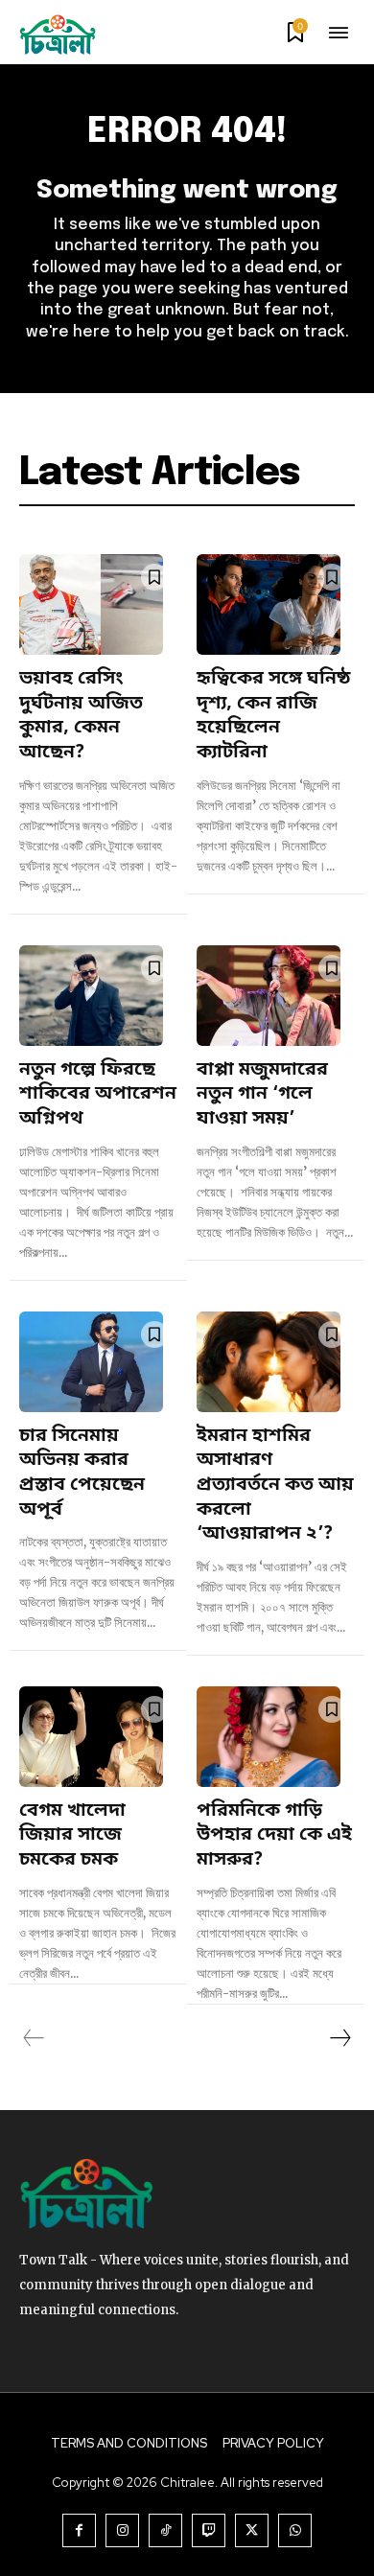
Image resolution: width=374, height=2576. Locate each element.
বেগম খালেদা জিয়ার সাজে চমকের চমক (72, 1836)
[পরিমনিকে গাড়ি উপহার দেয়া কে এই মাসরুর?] (269, 1737)
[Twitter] (252, 2530)
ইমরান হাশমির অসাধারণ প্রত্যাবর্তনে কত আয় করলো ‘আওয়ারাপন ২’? (275, 1486)
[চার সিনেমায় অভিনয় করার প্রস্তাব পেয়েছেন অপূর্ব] (91, 1362)
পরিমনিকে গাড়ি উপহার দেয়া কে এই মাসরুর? (274, 1836)
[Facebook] (79, 2530)
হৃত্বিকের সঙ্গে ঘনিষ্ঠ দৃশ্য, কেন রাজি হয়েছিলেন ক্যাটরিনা (273, 716)
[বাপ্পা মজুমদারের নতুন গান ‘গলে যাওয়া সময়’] (269, 996)
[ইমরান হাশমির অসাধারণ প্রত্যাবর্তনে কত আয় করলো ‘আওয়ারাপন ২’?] (269, 1362)
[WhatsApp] (295, 2530)
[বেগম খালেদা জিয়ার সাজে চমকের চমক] (91, 1737)
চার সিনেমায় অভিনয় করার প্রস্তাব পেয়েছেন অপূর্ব (82, 1474)
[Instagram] (122, 2530)
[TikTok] (165, 2530)
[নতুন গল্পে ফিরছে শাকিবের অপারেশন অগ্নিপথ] (91, 996)
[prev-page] (34, 2038)
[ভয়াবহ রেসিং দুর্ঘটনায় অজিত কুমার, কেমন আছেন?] (91, 604)
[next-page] (339, 2038)
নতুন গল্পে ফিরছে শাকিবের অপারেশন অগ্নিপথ (98, 1095)
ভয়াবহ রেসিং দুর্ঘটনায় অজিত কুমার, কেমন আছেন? (81, 716)
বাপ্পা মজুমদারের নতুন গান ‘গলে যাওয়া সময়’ (262, 1095)
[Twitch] (209, 2530)
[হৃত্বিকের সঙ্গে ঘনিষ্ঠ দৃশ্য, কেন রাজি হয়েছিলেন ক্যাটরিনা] (269, 604)
